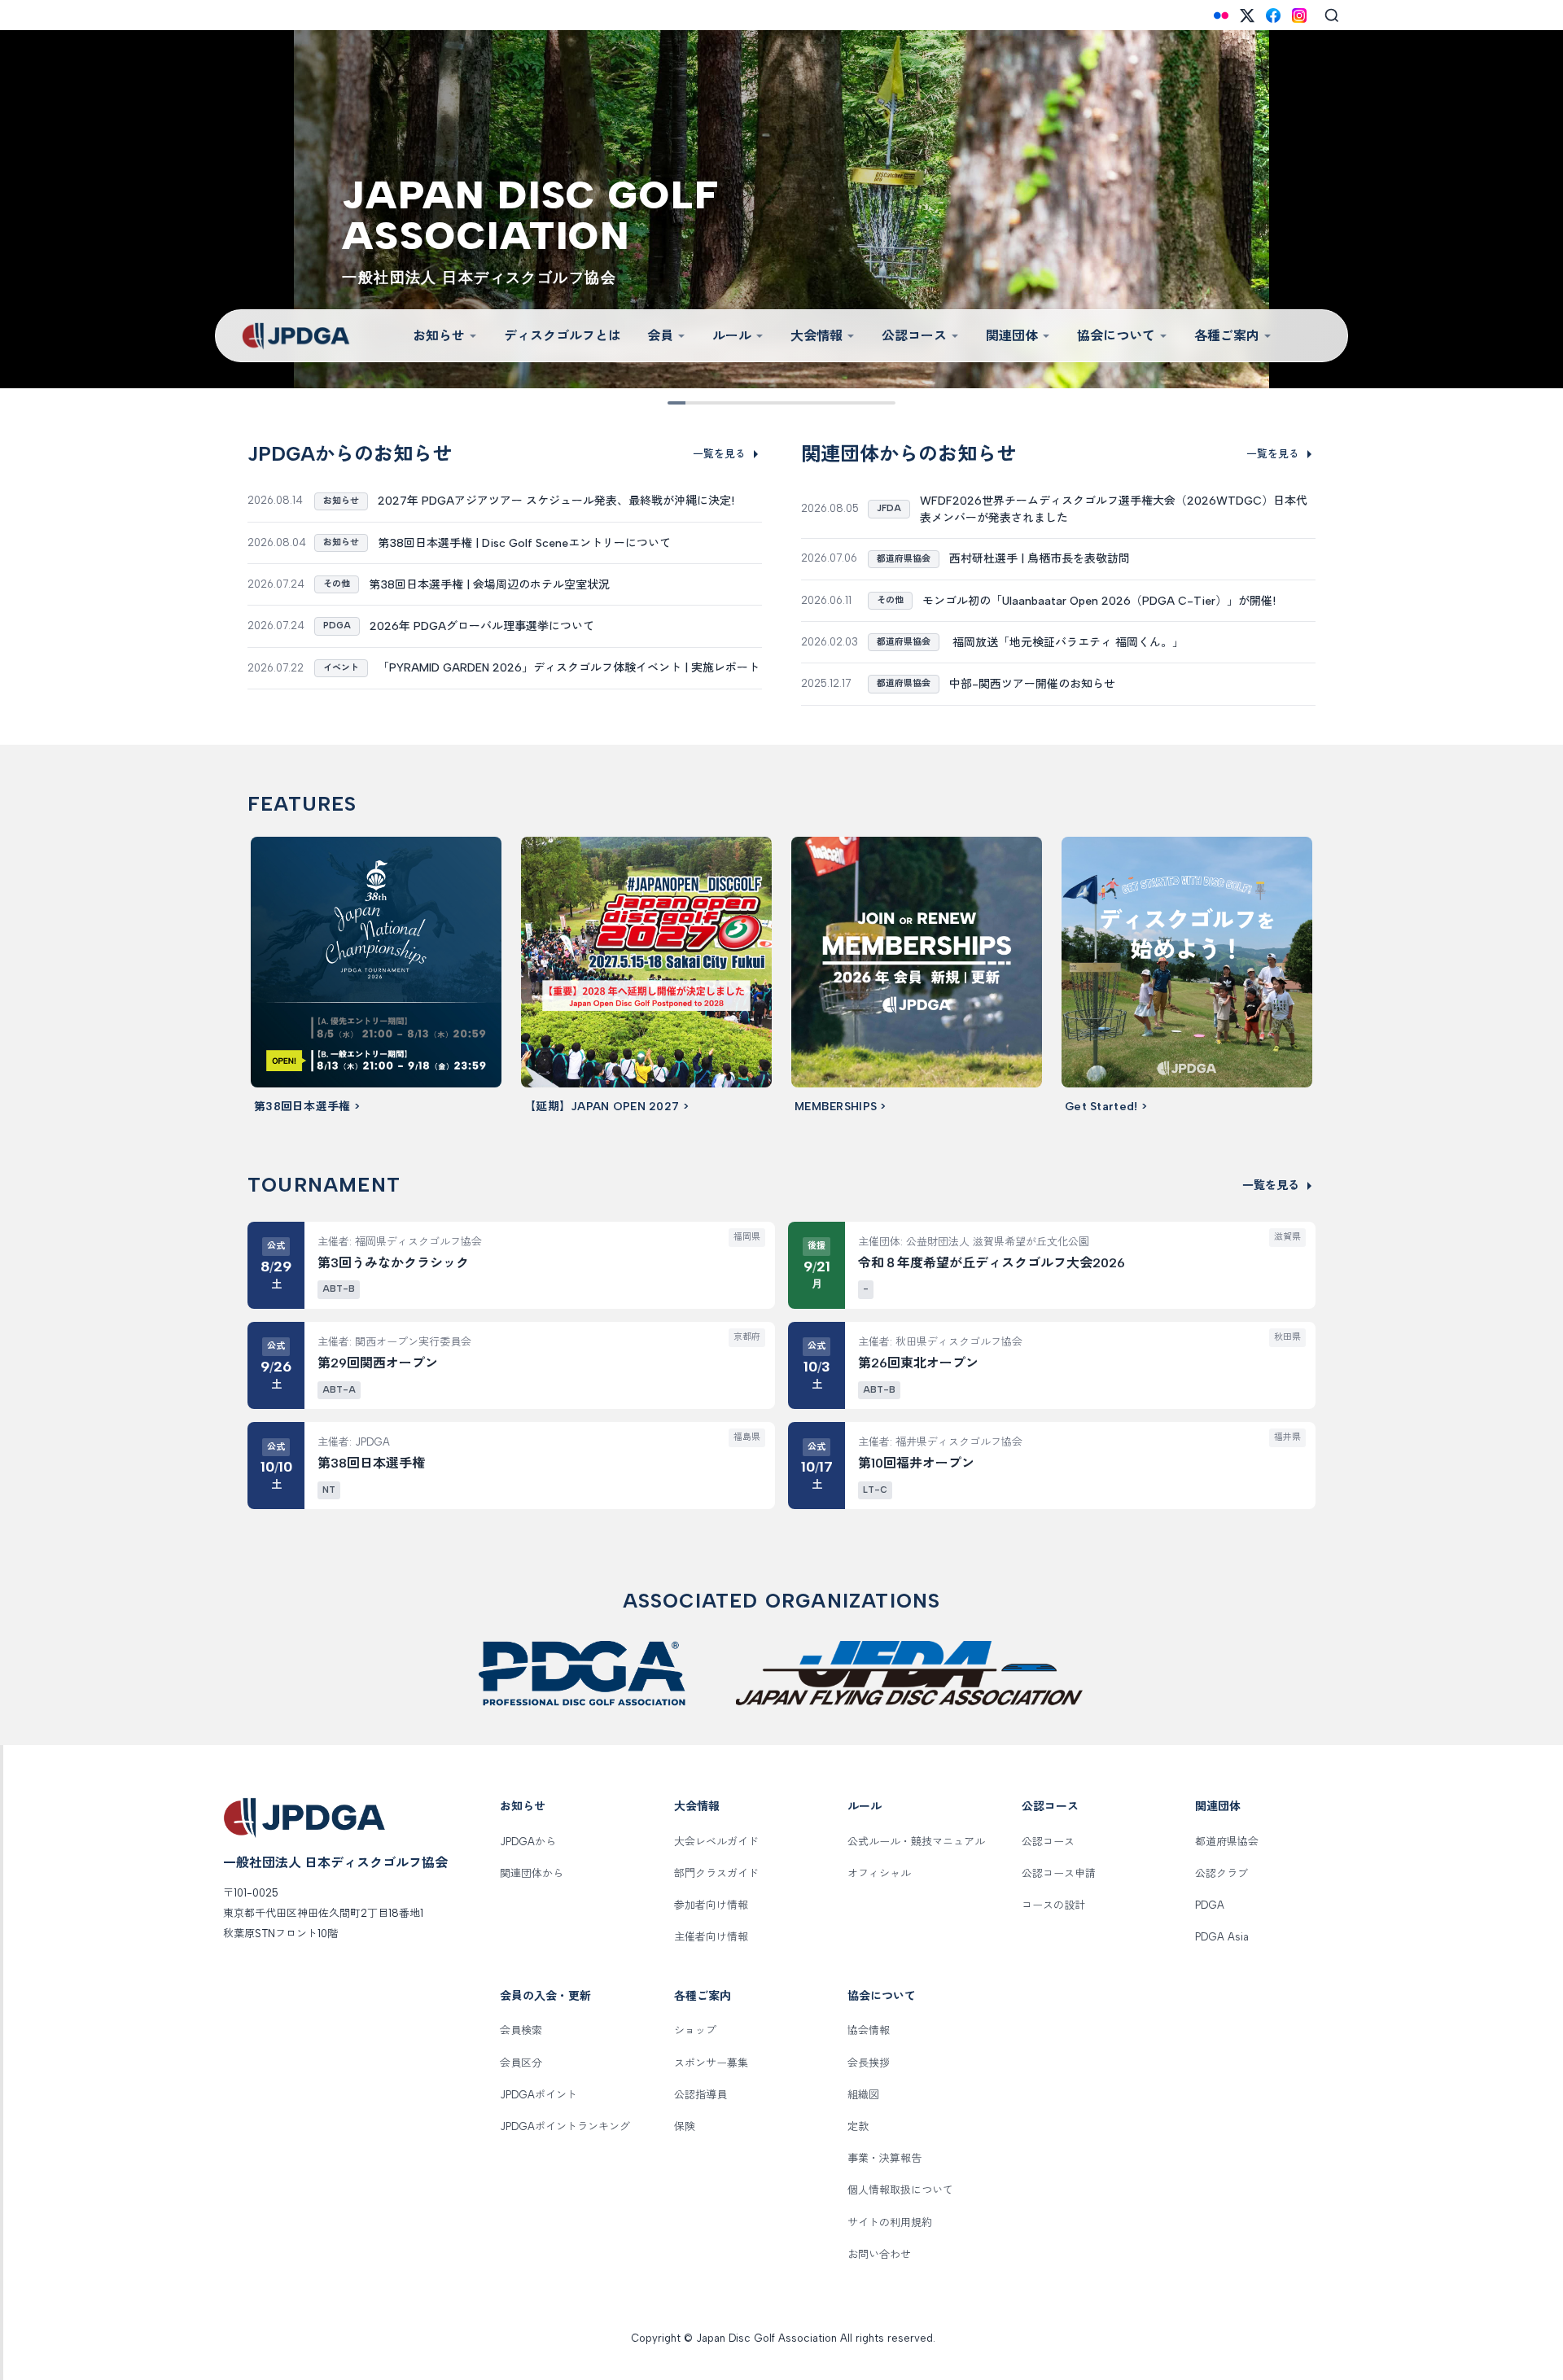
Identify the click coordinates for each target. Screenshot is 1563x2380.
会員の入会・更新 (545, 1996)
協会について (1116, 336)
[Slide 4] (747, 403)
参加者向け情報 (711, 1905)
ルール (732, 336)
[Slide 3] (725, 403)
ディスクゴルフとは (563, 336)
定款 (858, 2126)
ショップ (695, 2030)
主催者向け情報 (711, 1937)
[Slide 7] (816, 403)
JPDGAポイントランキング (565, 2126)
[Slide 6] (793, 403)
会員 (660, 336)
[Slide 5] (770, 403)
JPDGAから (528, 1842)
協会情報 (869, 2030)
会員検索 (521, 2030)
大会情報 (817, 336)
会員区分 (521, 2063)
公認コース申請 (1059, 1873)
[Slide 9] (861, 403)
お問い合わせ (879, 2254)
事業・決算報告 (884, 2158)
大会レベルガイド (716, 1842)
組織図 (863, 2095)
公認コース (914, 336)
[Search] (1332, 15)
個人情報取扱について (900, 2190)
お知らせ (439, 336)
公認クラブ (1222, 1873)
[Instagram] (1299, 15)
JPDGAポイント (539, 2095)
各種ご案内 (1227, 336)
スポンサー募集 (711, 2063)
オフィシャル (879, 1873)
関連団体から (532, 1873)
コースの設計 (1053, 1905)
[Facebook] (1273, 15)
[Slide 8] (838, 403)
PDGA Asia (1222, 1937)
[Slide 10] (884, 403)
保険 (685, 2126)
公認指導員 (701, 2095)
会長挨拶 (869, 2063)
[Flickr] (1221, 15)
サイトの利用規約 (890, 2222)
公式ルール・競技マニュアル (916, 1842)
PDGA (1210, 1905)
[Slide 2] (702, 403)
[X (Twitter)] (1247, 15)
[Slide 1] (679, 403)
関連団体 (1012, 336)
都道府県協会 (1227, 1842)
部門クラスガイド (716, 1873)
